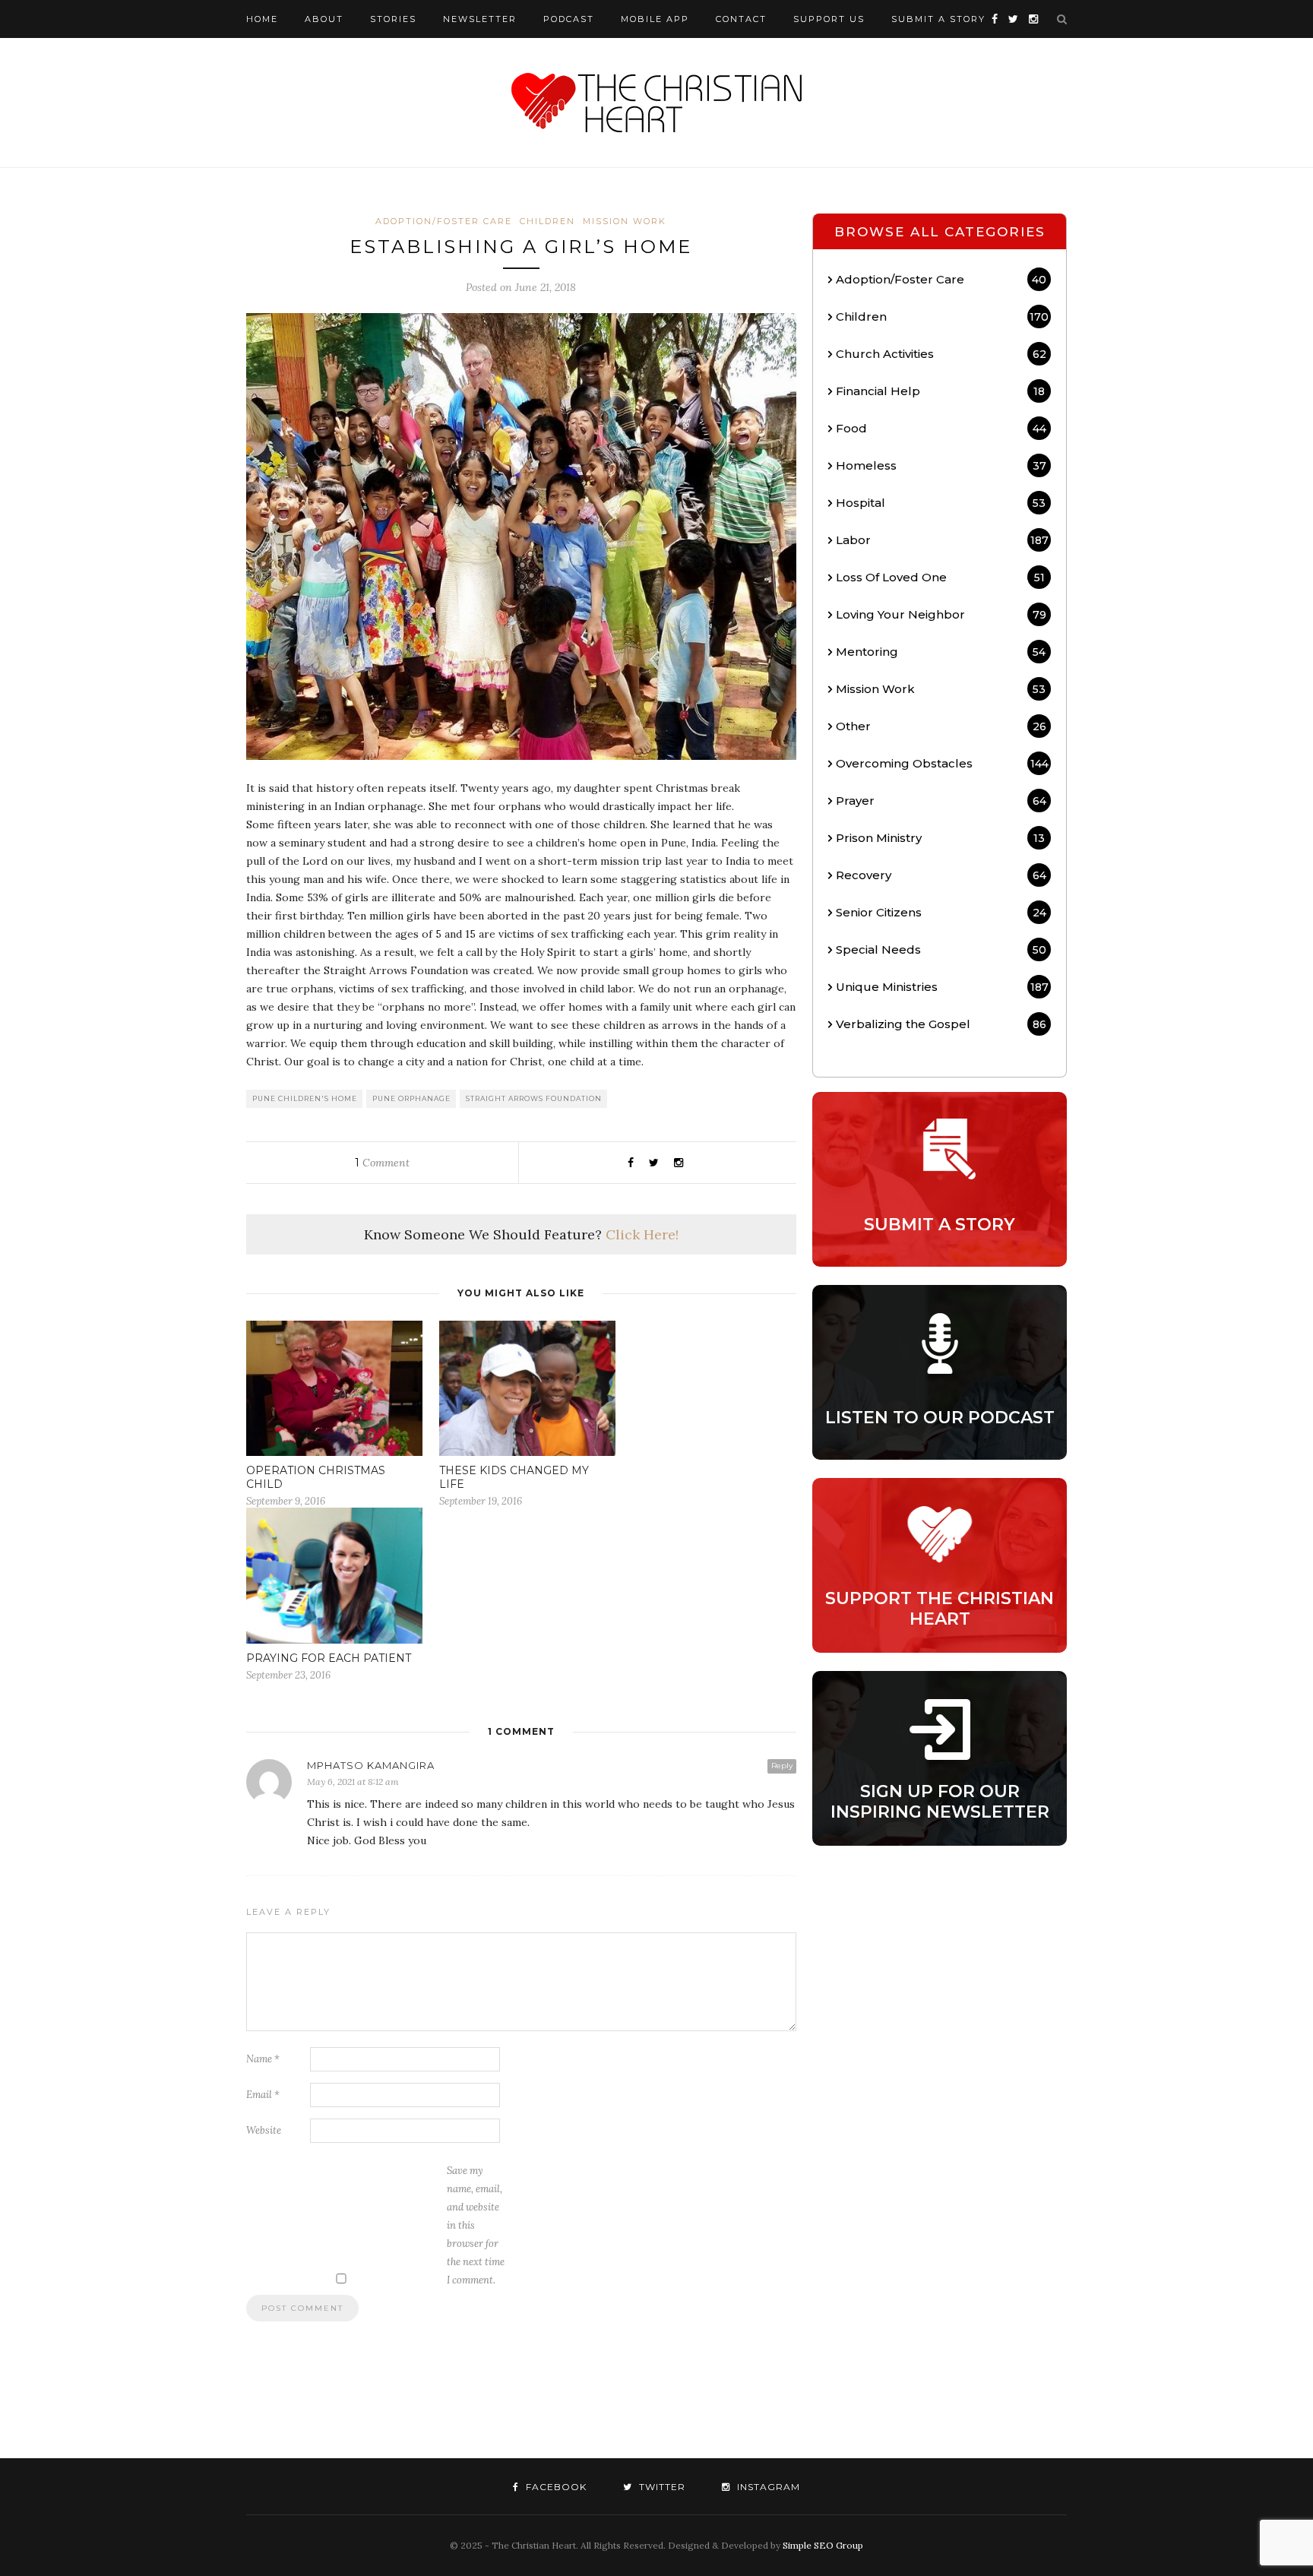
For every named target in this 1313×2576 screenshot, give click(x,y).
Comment (382, 1163)
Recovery (941, 875)
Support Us (829, 19)
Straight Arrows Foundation (534, 1098)
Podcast (569, 19)
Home (262, 19)
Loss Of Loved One (940, 577)
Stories (393, 19)
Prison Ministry (940, 838)
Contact (741, 19)
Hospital (941, 503)
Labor (942, 540)
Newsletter (480, 19)
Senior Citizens (941, 912)
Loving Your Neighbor (941, 614)
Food (941, 428)
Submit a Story (938, 19)
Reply (782, 1766)
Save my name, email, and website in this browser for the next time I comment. (476, 2225)
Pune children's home (305, 1098)
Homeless (941, 465)
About (324, 19)
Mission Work (625, 221)
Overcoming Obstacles (942, 763)
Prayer (941, 801)
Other (941, 726)
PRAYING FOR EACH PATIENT (329, 1658)
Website (264, 2130)
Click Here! (642, 1234)
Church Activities (941, 354)
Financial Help (940, 391)
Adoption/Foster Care (444, 221)
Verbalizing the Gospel (941, 1024)
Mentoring (941, 652)
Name (263, 2059)
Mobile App (655, 19)
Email (263, 2095)
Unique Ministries (942, 987)
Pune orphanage (411, 1098)
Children (547, 221)
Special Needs (941, 949)
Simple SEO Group (823, 2545)
